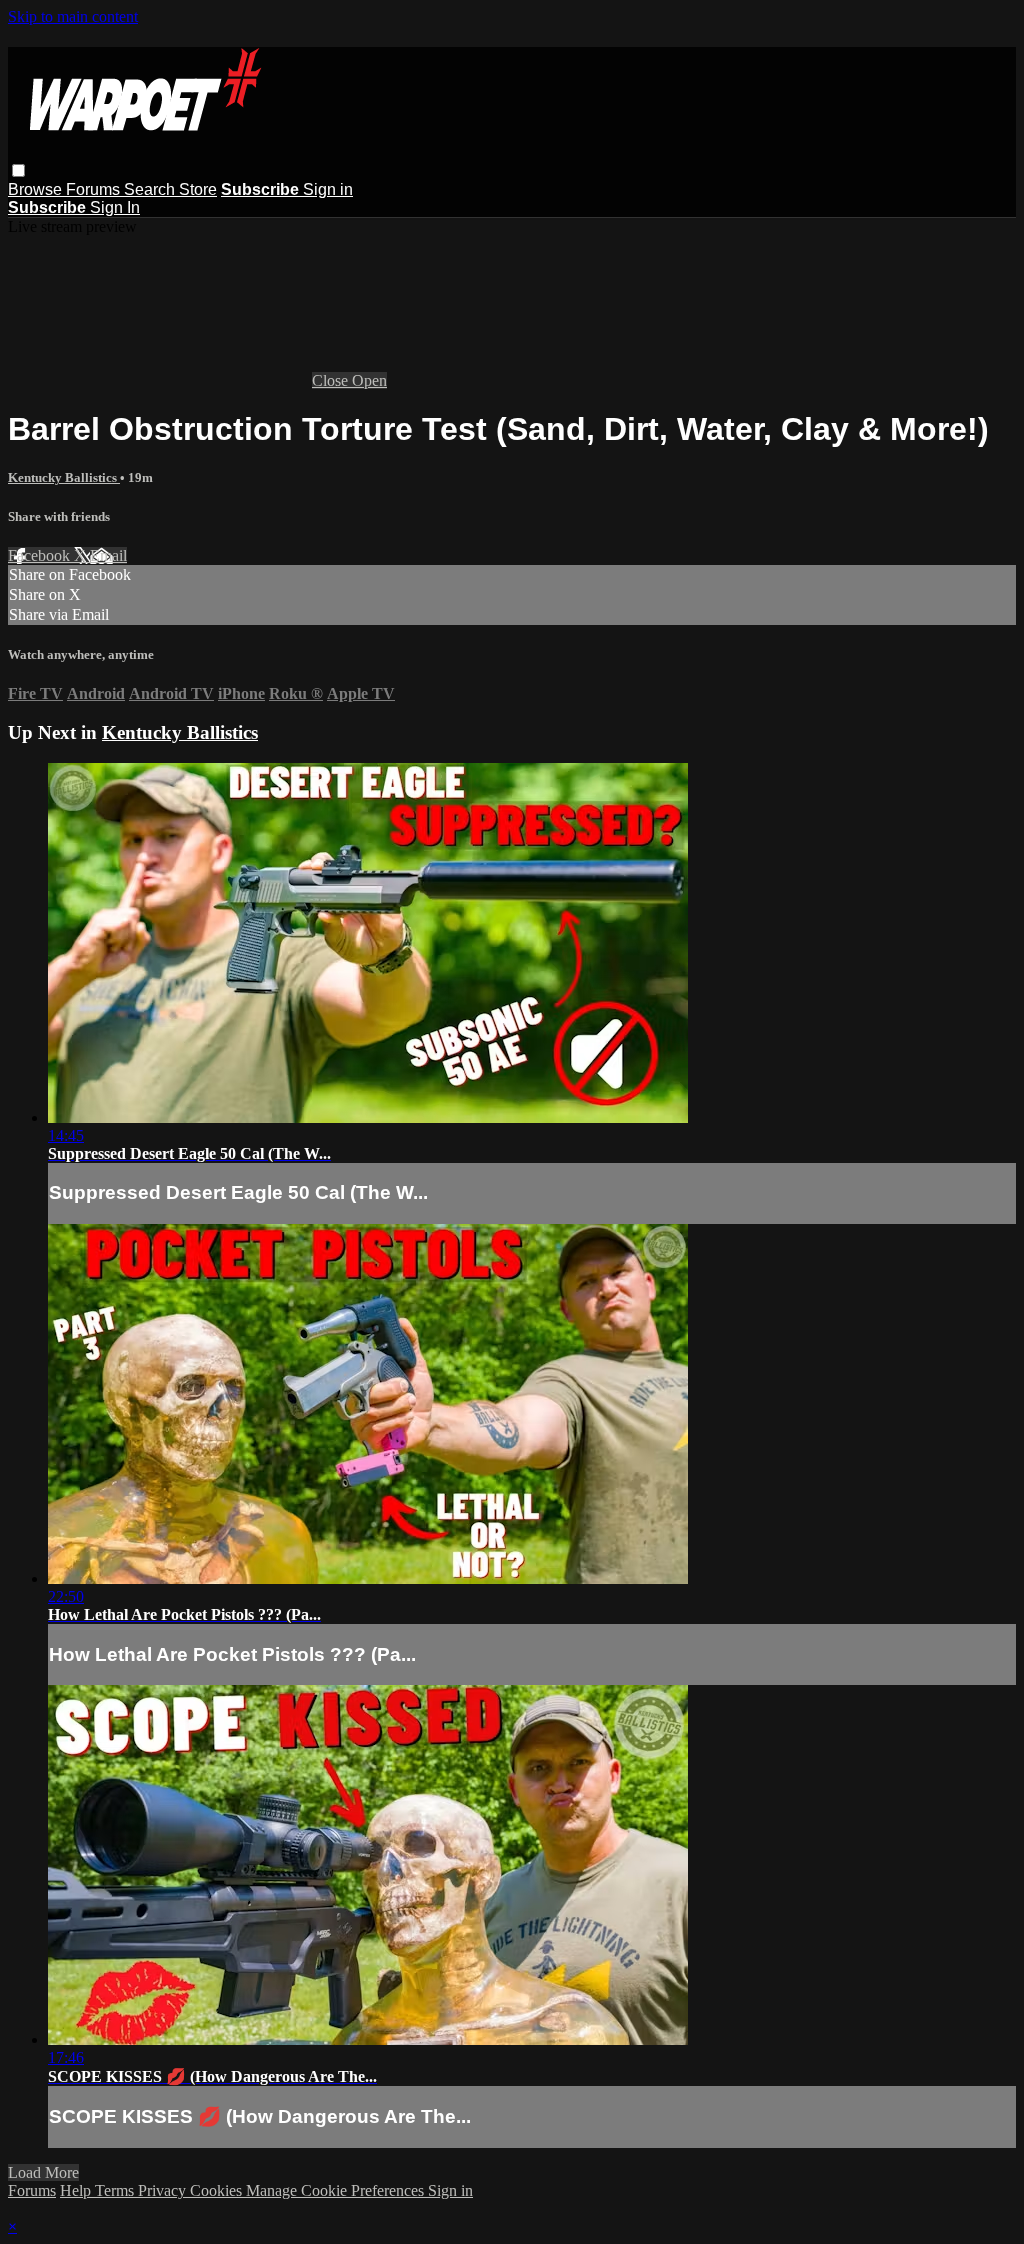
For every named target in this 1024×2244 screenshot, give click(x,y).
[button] (18, 170)
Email (108, 555)
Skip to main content (73, 16)
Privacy (164, 2190)
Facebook (41, 555)
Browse (37, 189)
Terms (116, 2190)
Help (77, 2190)
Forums (95, 189)
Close (332, 380)
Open (369, 380)
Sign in (328, 189)
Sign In (115, 207)
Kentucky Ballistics (64, 477)
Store (198, 189)
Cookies (218, 2190)
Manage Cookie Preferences (337, 2190)
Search (151, 189)
